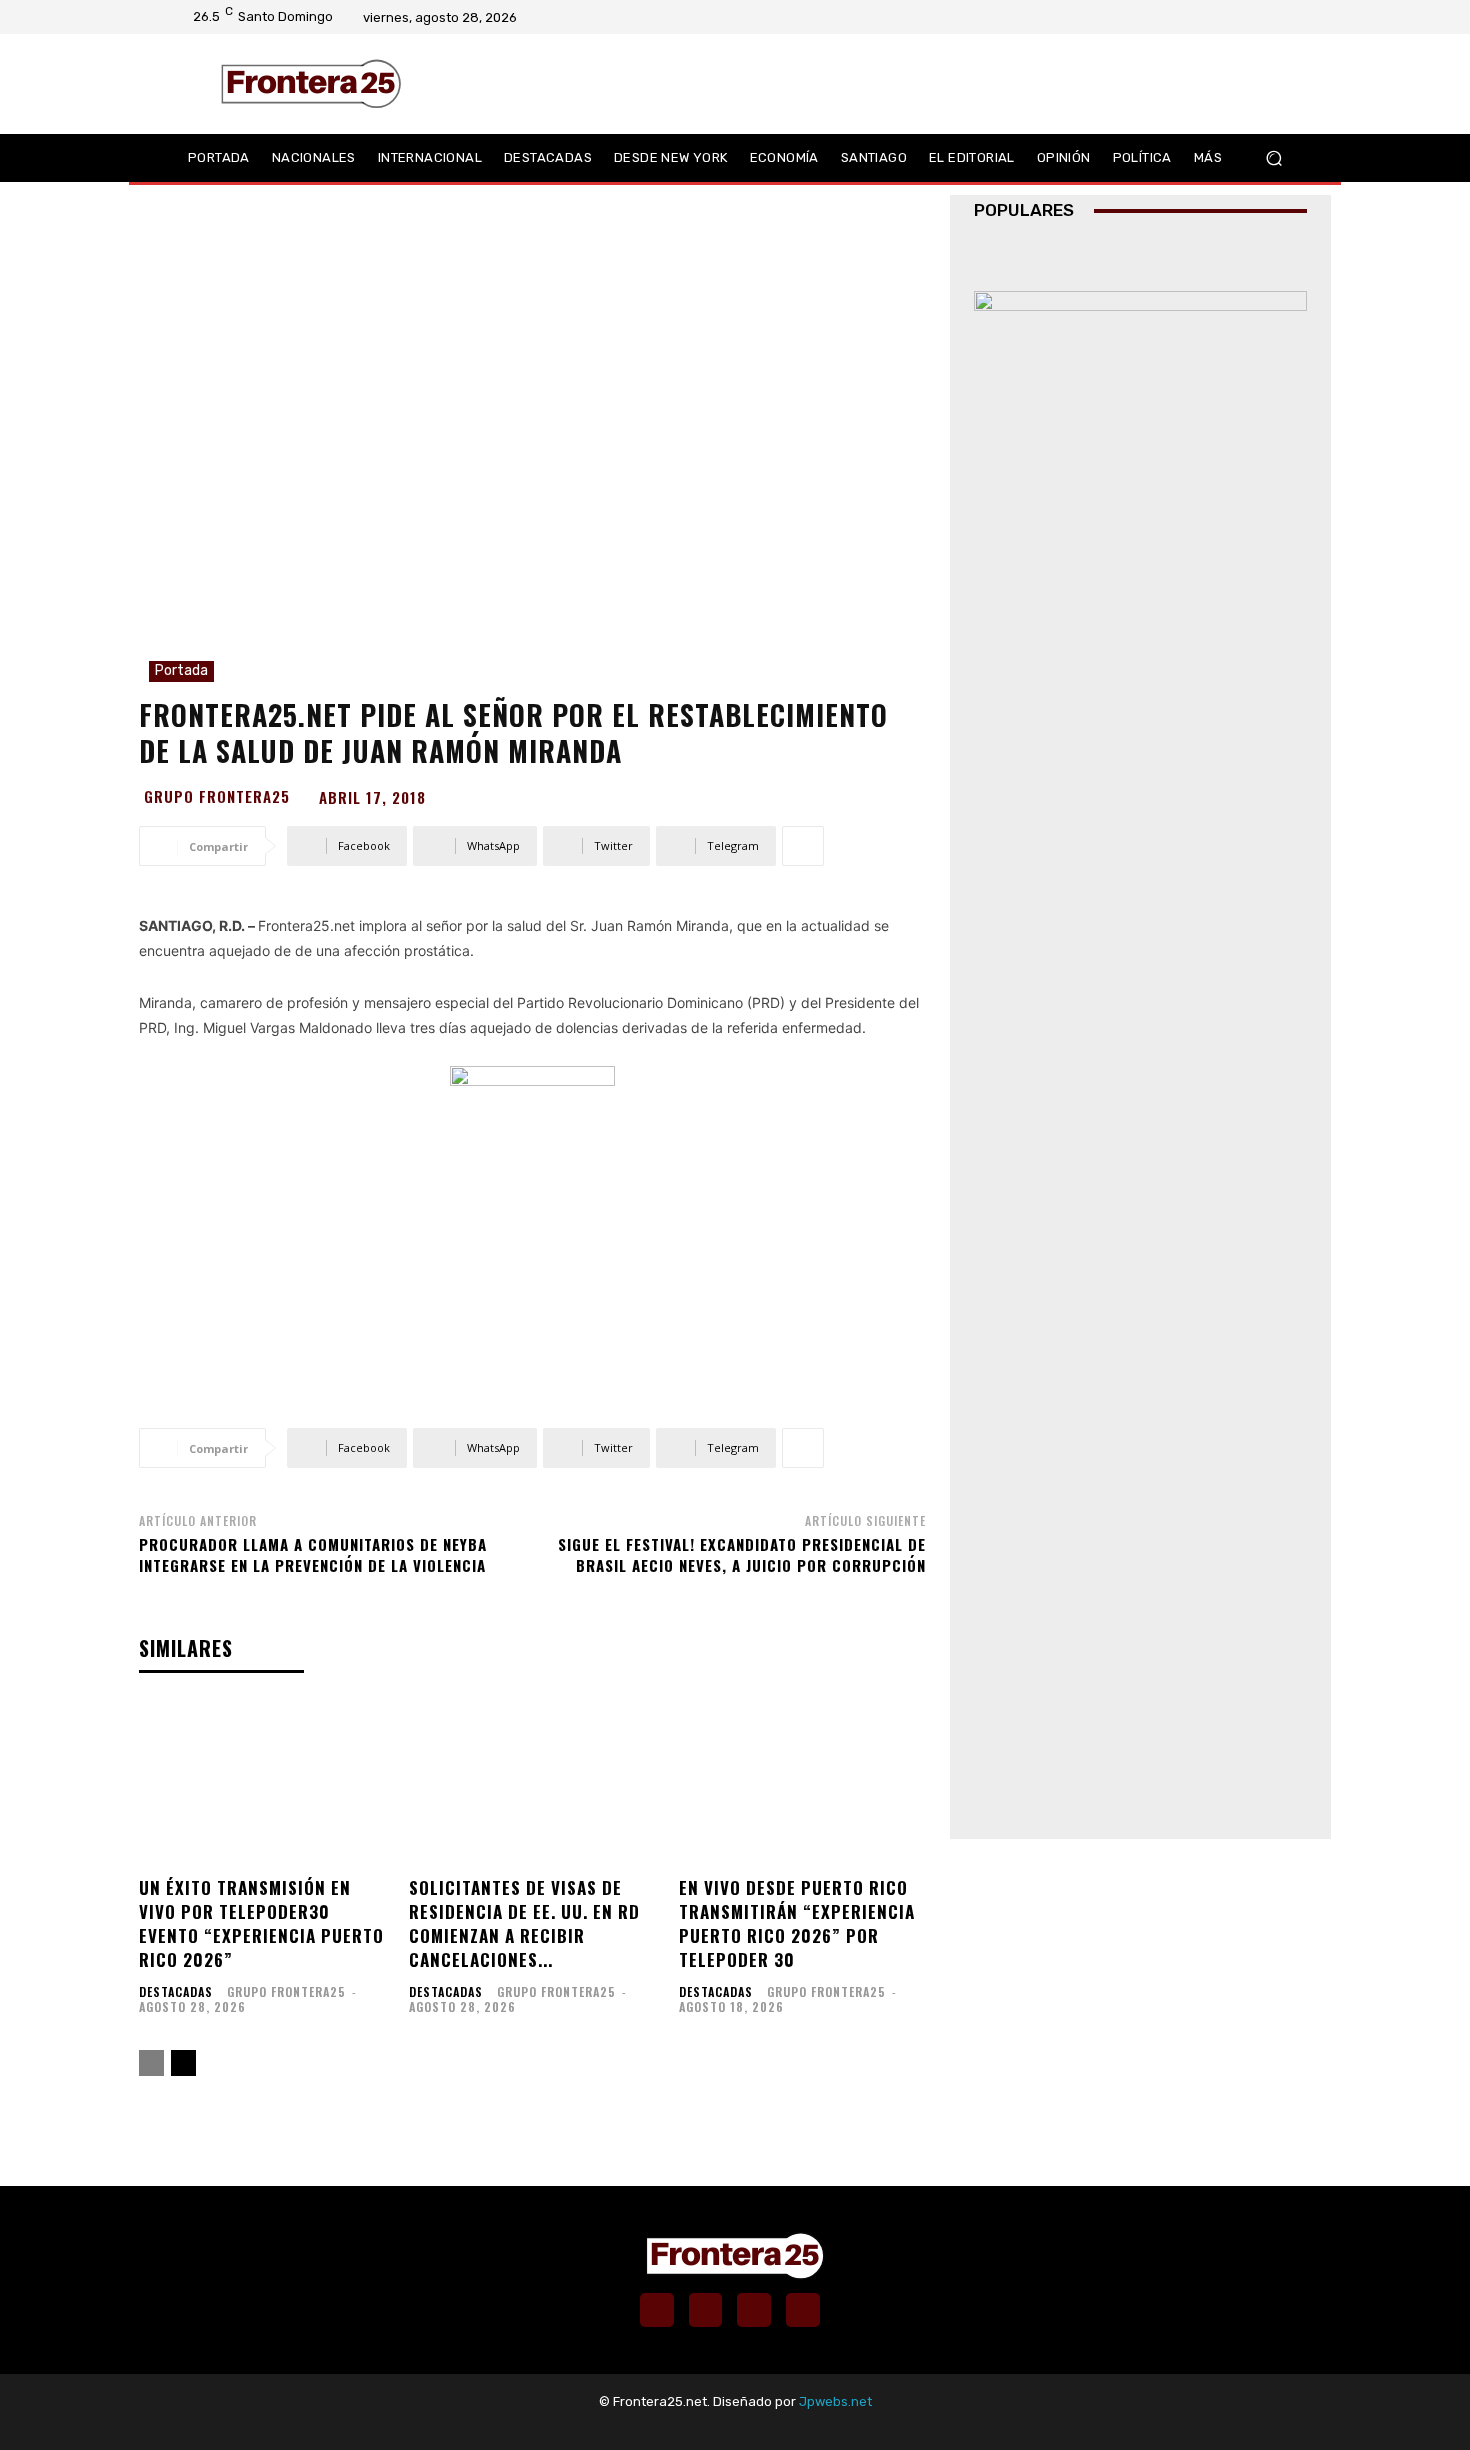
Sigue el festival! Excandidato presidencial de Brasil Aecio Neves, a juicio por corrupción (742, 1554)
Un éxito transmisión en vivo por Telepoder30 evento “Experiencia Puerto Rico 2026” (261, 1923)
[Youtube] (1280, 17)
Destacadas (176, 1992)
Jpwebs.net (835, 2401)
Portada (181, 670)
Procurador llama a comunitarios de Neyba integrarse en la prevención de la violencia (313, 1554)
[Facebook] (1202, 17)
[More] (803, 846)
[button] (1274, 158)
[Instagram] (1228, 17)
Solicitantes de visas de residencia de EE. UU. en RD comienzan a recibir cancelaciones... (524, 1923)
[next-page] (183, 2063)
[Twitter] (1254, 17)
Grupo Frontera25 (217, 796)
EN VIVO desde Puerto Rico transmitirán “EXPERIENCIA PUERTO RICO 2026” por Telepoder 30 (797, 1923)
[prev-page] (151, 2063)
